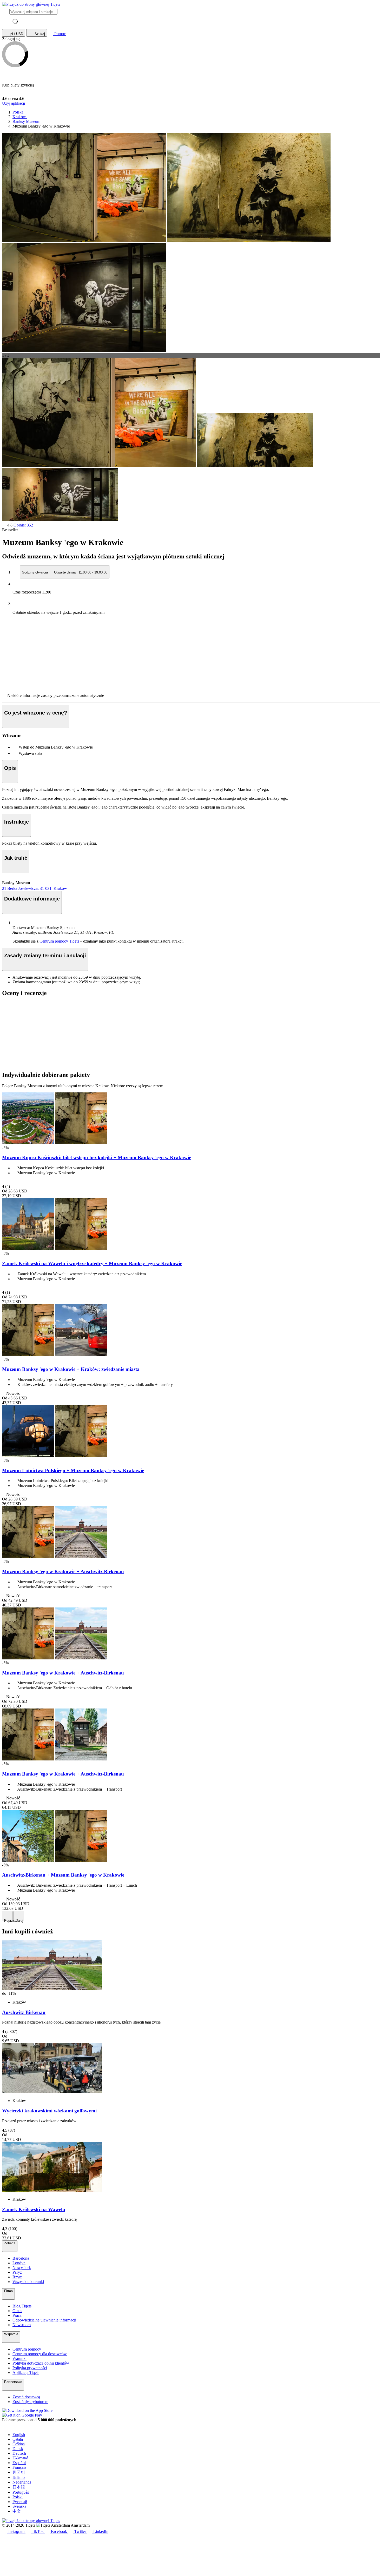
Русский (20, 2502)
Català (18, 2439)
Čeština (19, 2444)
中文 (17, 2511)
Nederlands (22, 2482)
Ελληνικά (20, 2458)
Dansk (18, 2449)
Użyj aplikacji (14, 103)
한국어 (19, 2472)
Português (21, 2492)
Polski (18, 2497)
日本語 (19, 2487)
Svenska (19, 2506)
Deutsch (19, 2453)
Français (19, 2467)
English (19, 2435)
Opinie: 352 (23, 525)
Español (19, 2463)
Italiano (19, 2477)
